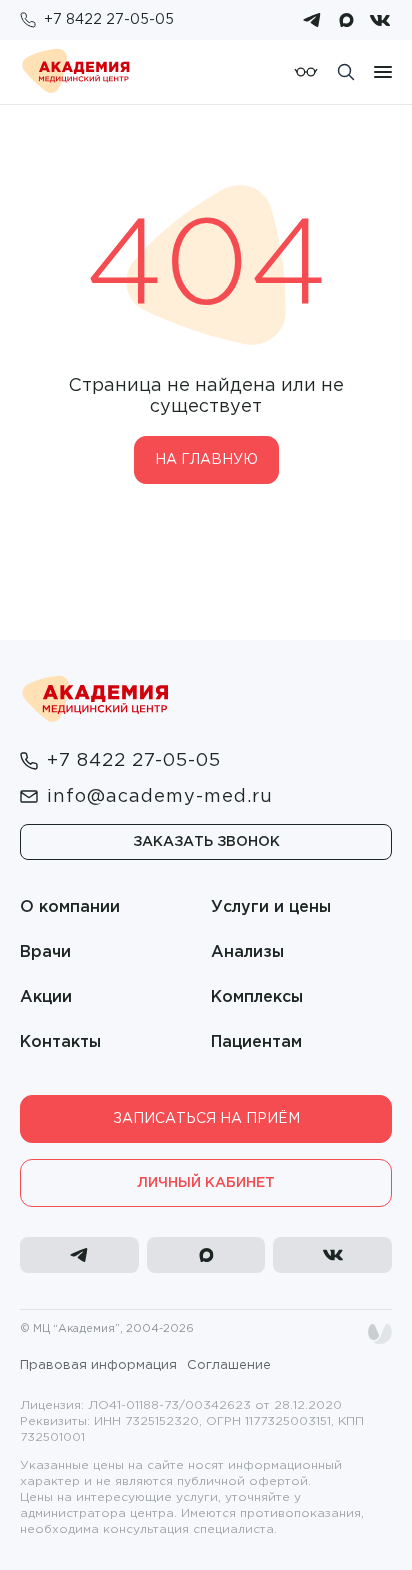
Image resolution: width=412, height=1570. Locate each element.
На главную (206, 460)
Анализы (247, 952)
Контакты (60, 1042)
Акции (46, 997)
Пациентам (256, 1042)
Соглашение (229, 1365)
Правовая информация (98, 1365)
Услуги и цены (271, 907)
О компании (70, 907)
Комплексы (257, 997)
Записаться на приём (206, 1119)
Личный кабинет (206, 1183)
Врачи (45, 952)
